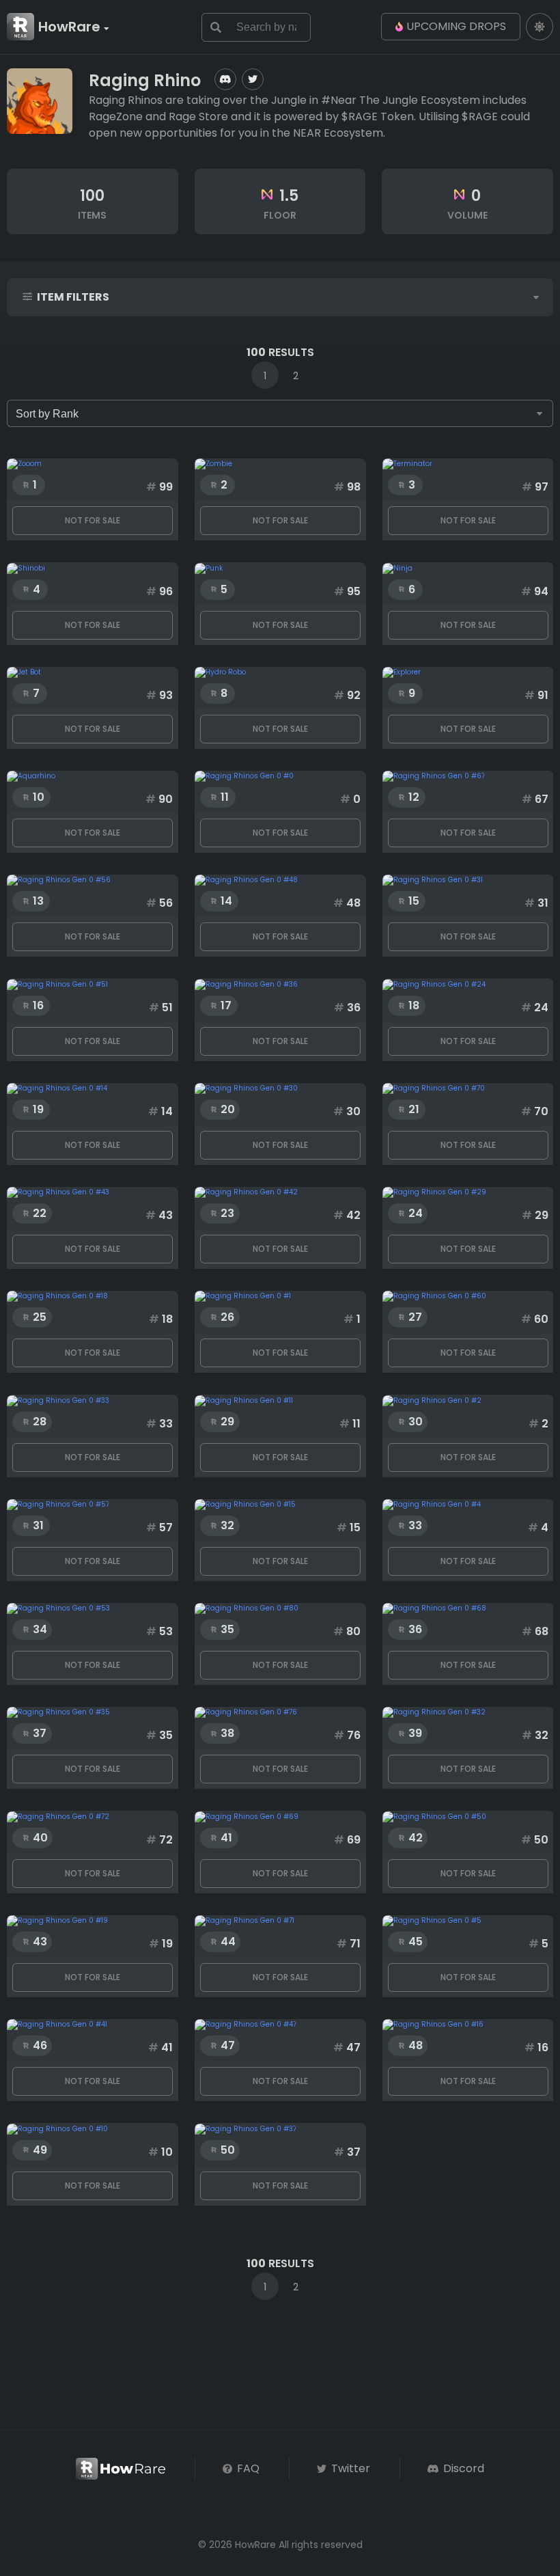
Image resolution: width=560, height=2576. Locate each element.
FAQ (247, 2468)
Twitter (349, 2468)
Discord (462, 2468)
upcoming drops (456, 26)
